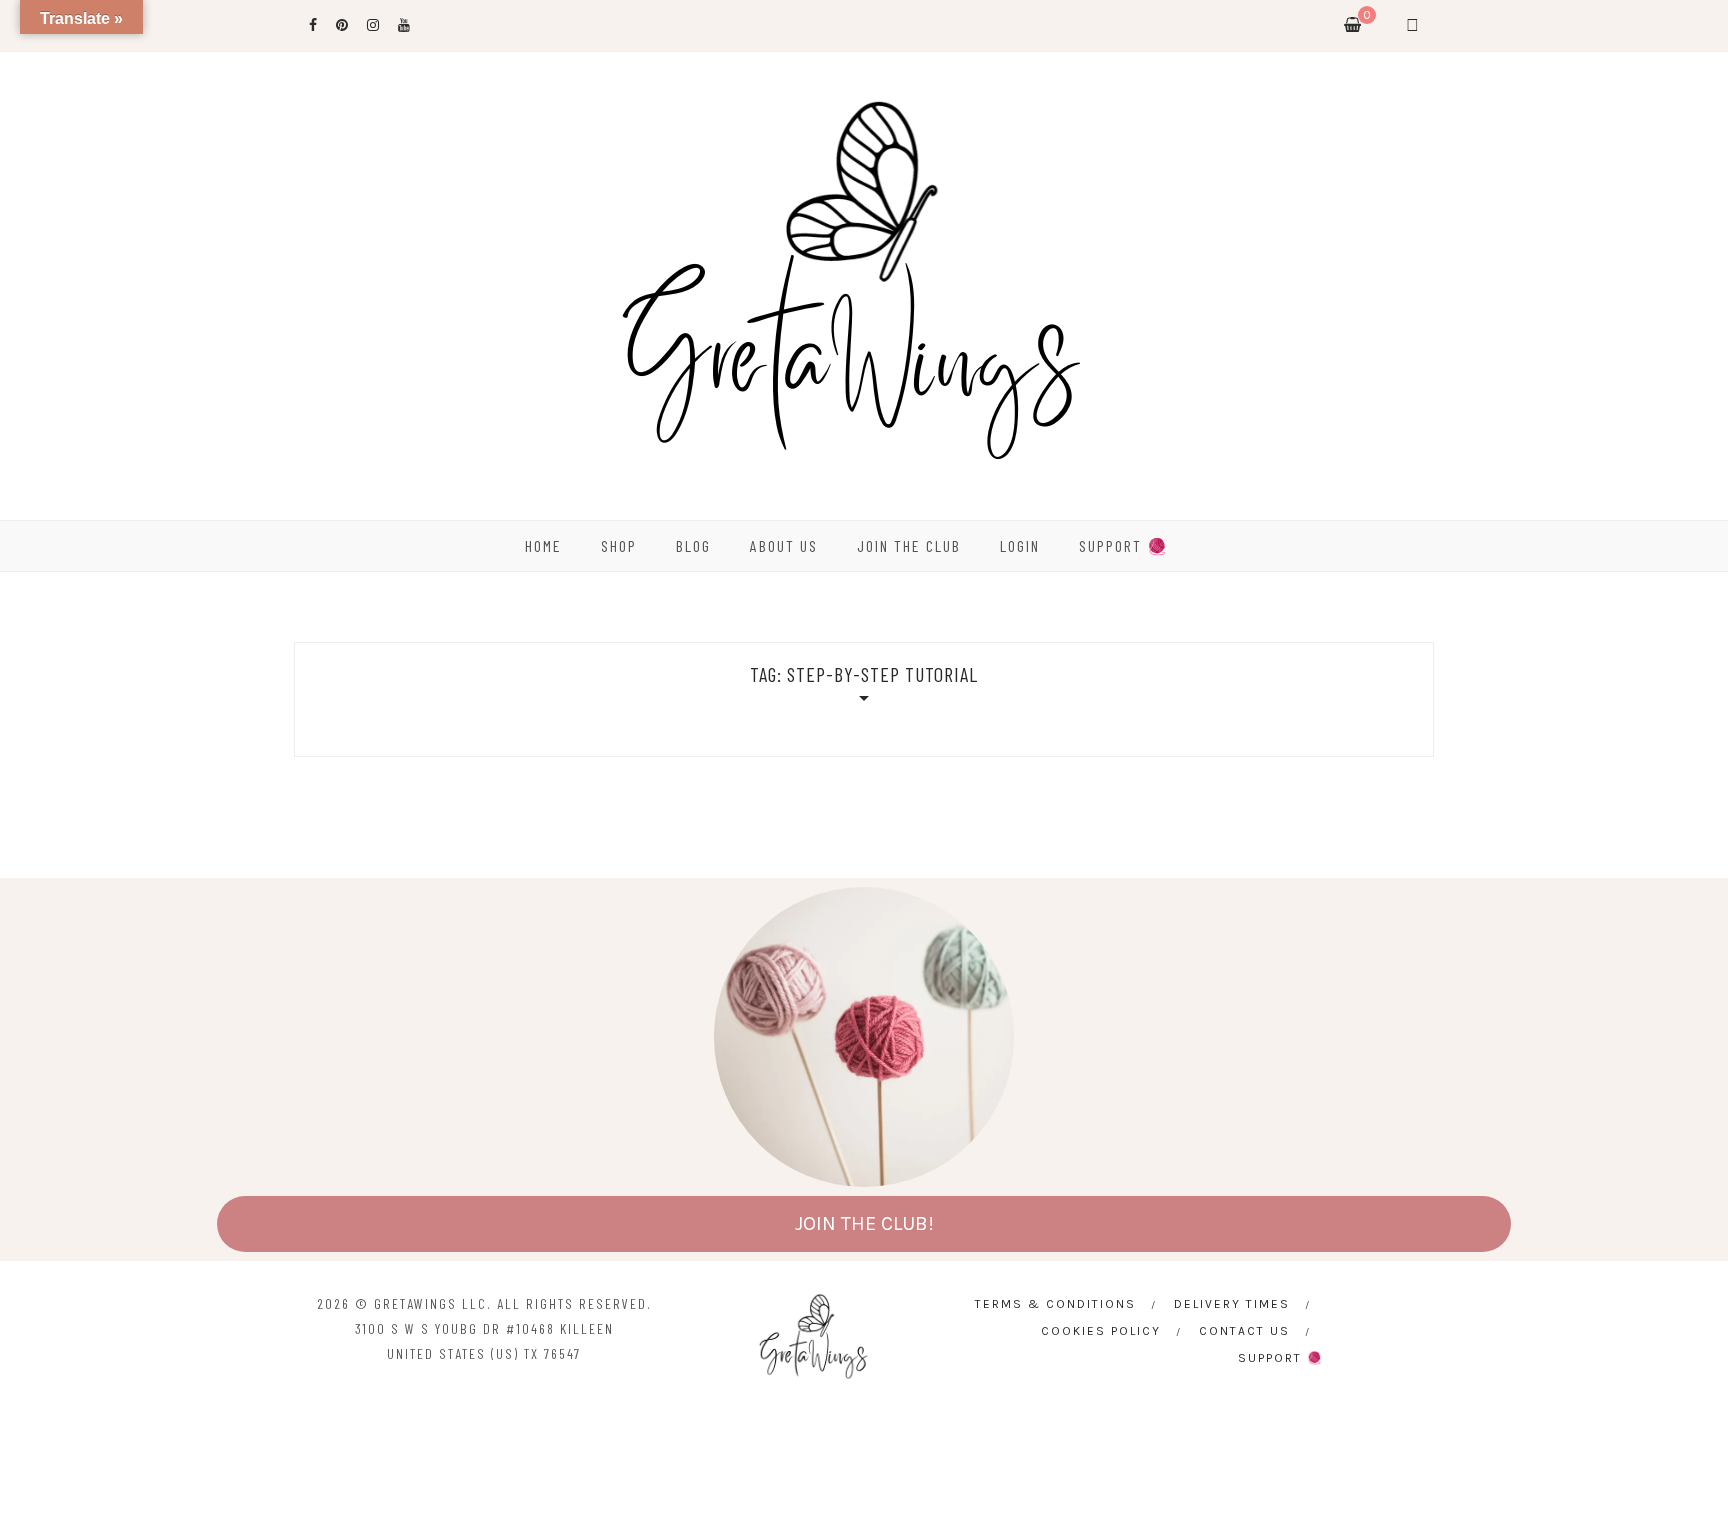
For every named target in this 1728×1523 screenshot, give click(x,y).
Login (1020, 545)
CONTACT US (1244, 1331)
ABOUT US (784, 545)
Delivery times (1232, 1304)
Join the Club (909, 545)
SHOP (619, 545)
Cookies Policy (1101, 1331)
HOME (543, 545)
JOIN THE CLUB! (864, 1223)
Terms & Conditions (1055, 1304)
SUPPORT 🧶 (1124, 545)
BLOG (693, 545)
